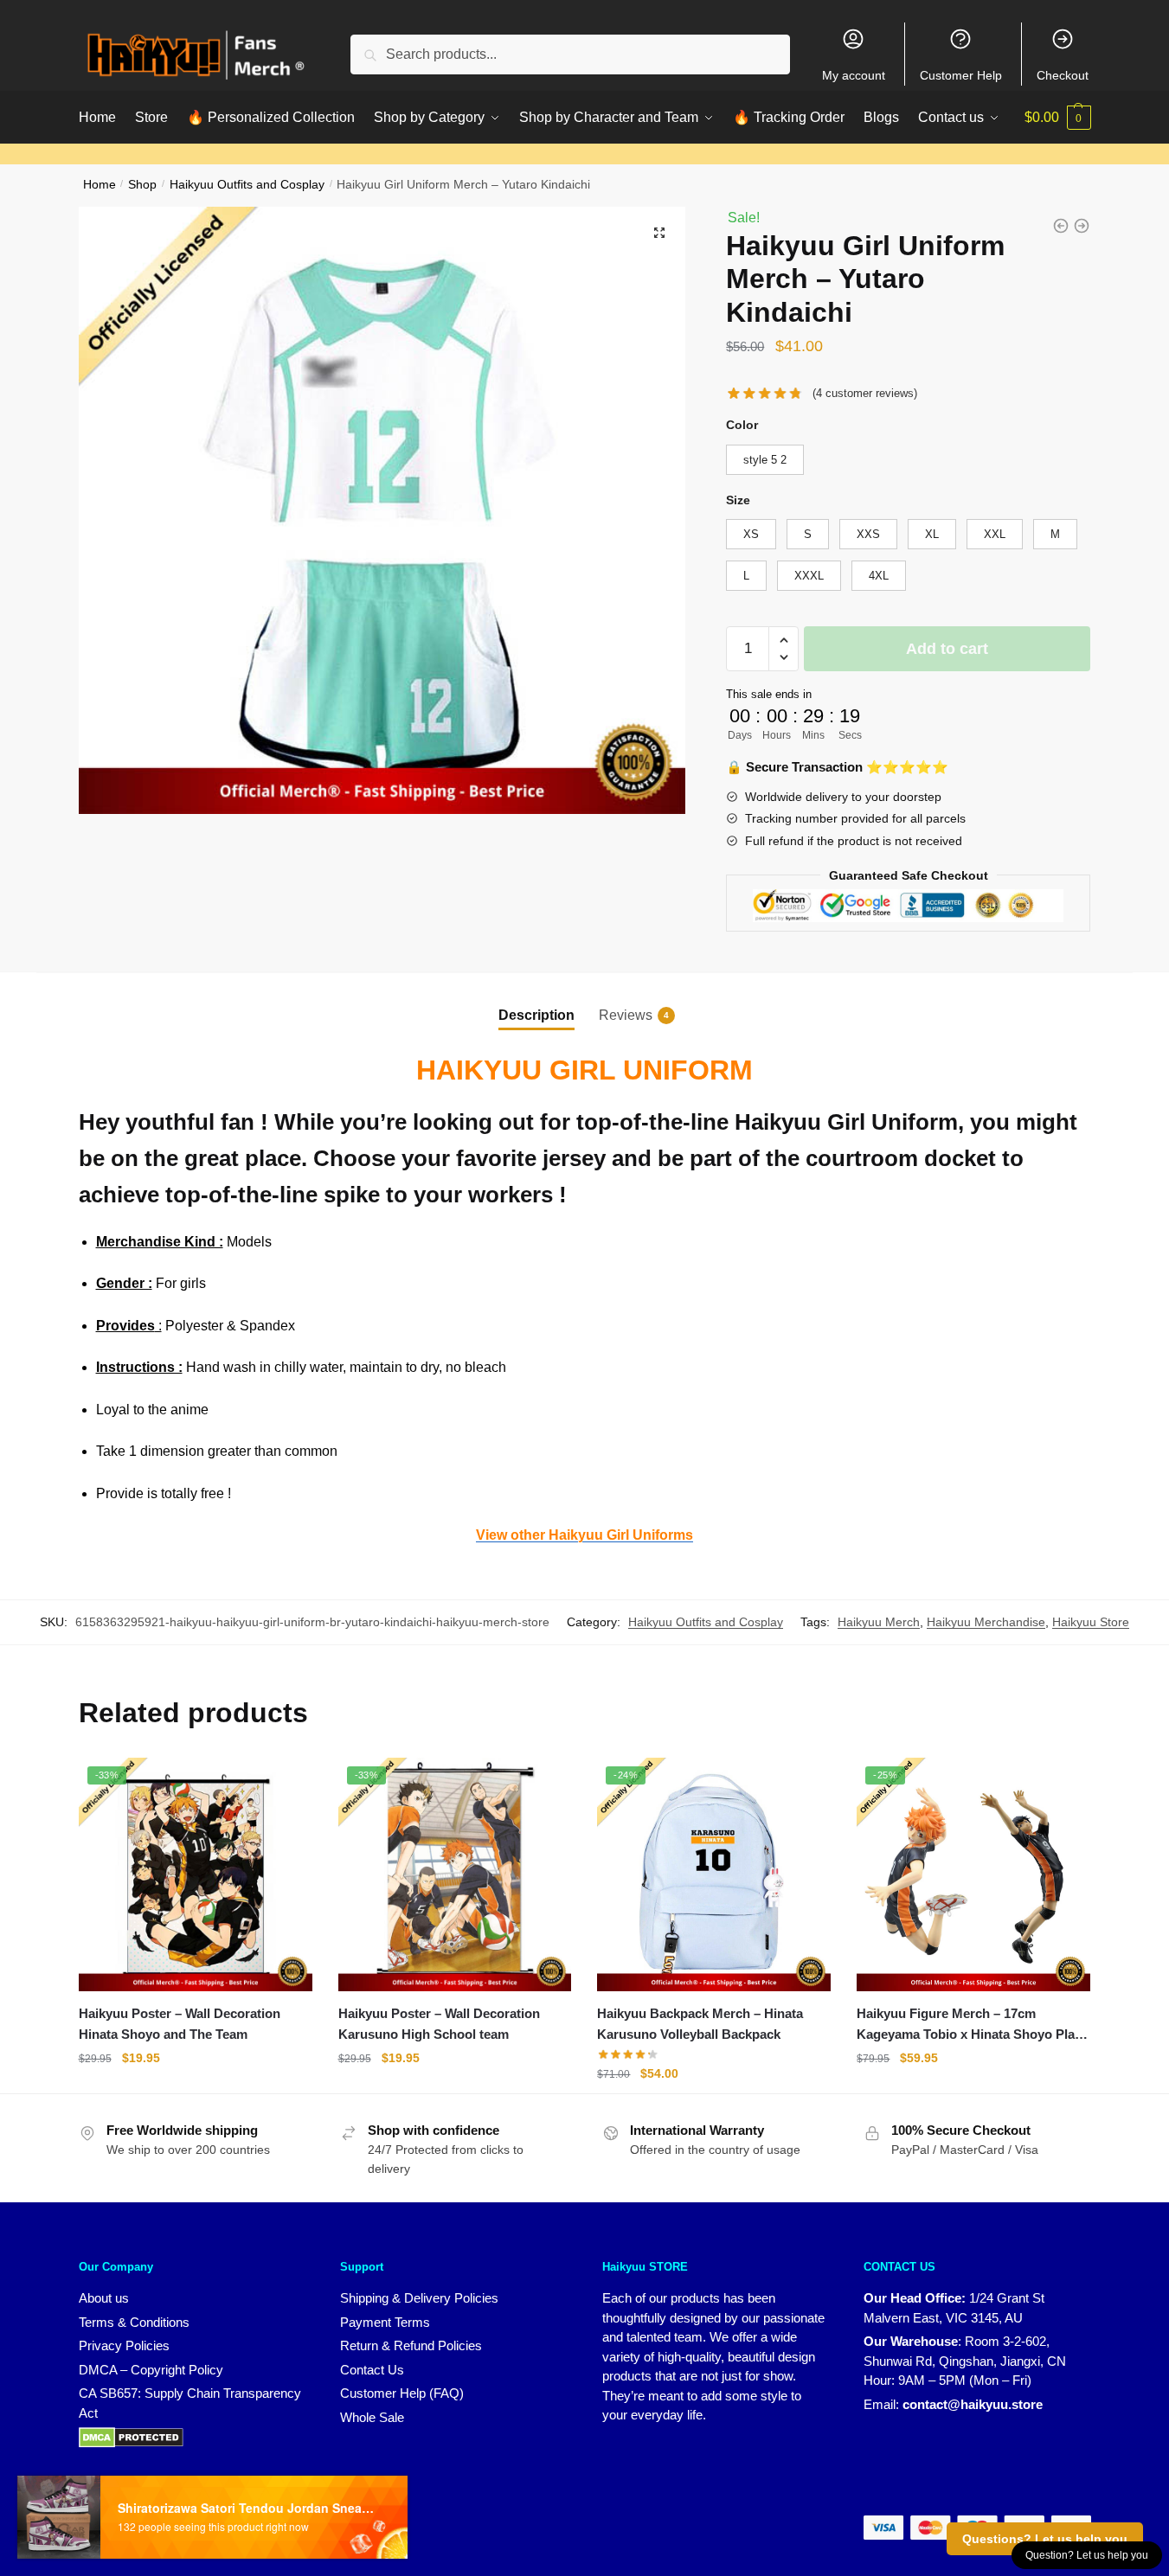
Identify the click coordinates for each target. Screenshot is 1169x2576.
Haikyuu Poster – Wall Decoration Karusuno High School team (439, 2024)
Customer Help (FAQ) (402, 2393)
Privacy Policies (124, 2345)
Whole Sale (372, 2417)
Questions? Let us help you (1045, 2539)
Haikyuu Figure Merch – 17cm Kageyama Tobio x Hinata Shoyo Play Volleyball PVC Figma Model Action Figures (969, 2026)
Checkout (1063, 75)
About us (104, 2298)
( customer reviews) (865, 393)
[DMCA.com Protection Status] (131, 2436)
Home (100, 185)
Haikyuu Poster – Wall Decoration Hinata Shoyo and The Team (180, 2024)
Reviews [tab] (626, 1015)
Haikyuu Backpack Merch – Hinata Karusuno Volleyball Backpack (700, 2024)
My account (854, 75)
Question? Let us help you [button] (1087, 2555)
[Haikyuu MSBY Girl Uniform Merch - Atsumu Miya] (1082, 226)
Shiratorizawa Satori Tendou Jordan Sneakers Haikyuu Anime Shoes (247, 2508)
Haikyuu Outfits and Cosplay (247, 185)
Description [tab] (536, 1015)
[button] (659, 233)
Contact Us (372, 2370)
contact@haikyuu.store (973, 2404)
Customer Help (961, 75)
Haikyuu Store (1091, 1622)
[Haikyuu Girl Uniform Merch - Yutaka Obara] (1061, 226)
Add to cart (947, 649)
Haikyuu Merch (879, 1622)
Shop (142, 185)
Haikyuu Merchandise (986, 1622)
